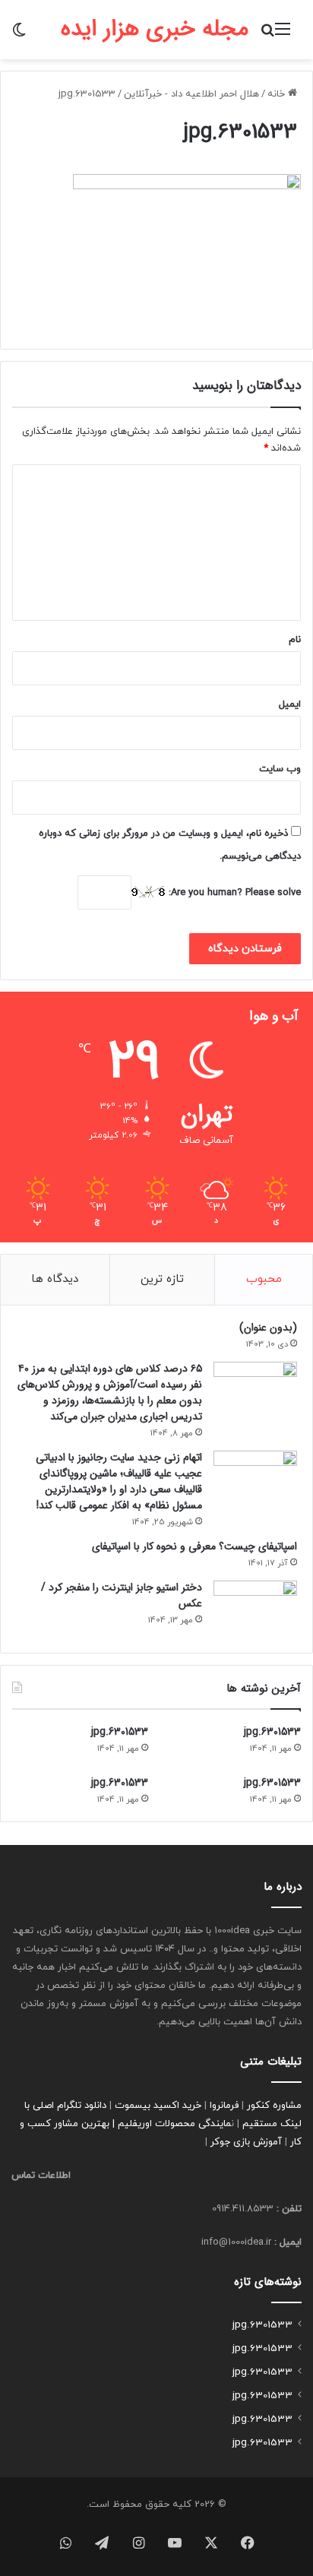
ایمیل (290, 704)
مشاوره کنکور (274, 2106)
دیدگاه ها (55, 1279)
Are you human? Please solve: (233, 893)
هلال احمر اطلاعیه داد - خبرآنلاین (191, 94)
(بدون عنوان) (268, 1328)
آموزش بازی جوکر (246, 2142)
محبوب (264, 1279)
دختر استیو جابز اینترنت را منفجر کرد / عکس (122, 1595)
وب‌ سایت (280, 769)
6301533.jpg (272, 1732)
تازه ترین (162, 1279)
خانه (278, 94)
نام (295, 640)
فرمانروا (224, 2106)
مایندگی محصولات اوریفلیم (174, 2124)
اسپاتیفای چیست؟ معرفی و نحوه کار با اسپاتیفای (194, 1546)
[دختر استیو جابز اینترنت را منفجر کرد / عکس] (255, 1609)
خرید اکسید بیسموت (158, 2106)
